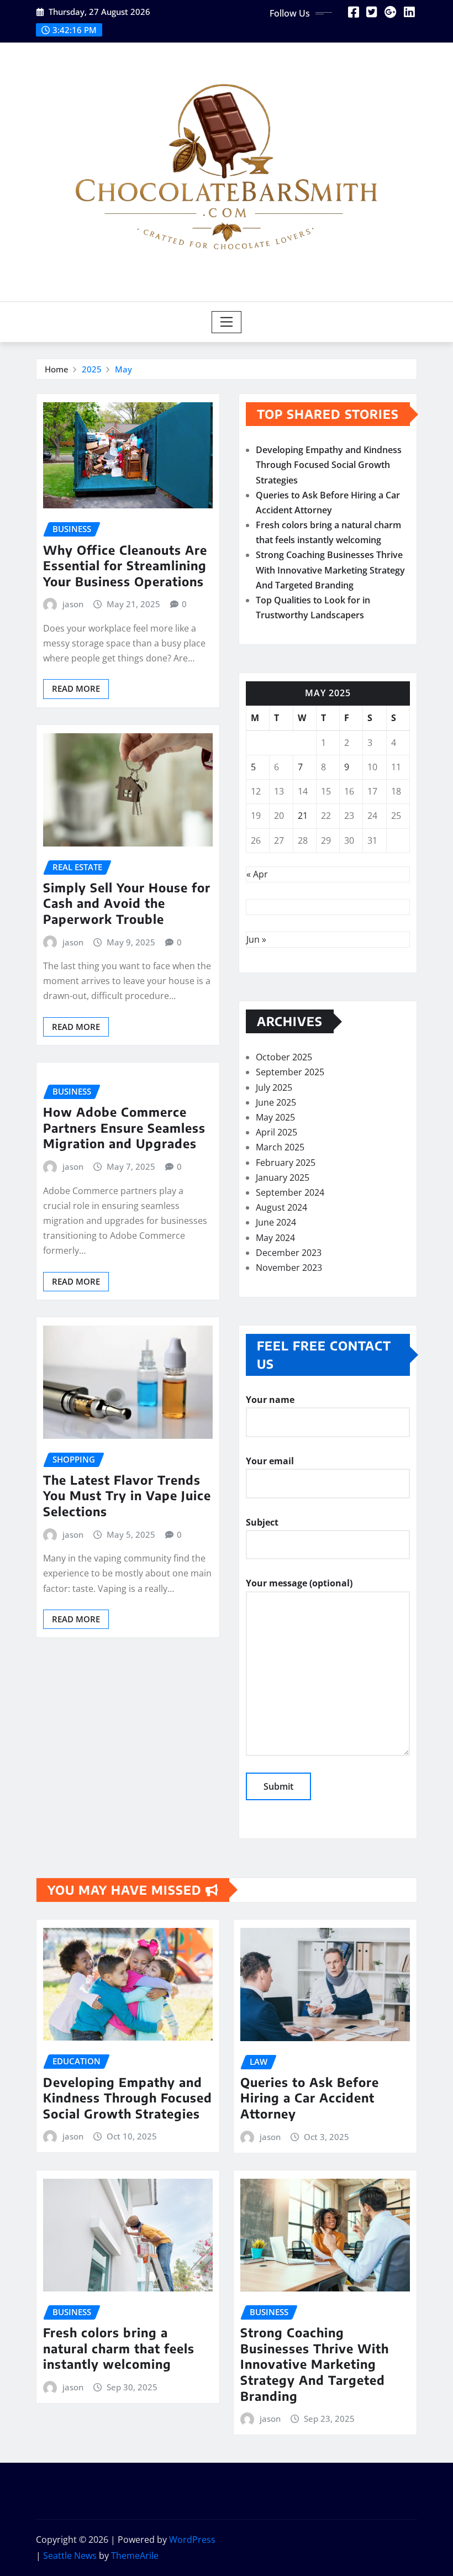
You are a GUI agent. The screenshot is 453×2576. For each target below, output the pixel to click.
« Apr (257, 874)
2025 (92, 369)
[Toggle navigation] (227, 322)
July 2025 (274, 1087)
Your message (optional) (299, 1583)
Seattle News (70, 2556)
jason (73, 604)
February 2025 (286, 1163)
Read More (76, 688)
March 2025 (280, 1147)
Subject (262, 1522)
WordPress (192, 2540)
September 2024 (290, 1192)
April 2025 (276, 1132)
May (123, 369)
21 (303, 816)
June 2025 (276, 1102)
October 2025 (284, 1057)
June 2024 (276, 1222)
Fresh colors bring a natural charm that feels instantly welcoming (119, 2348)
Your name (270, 1400)
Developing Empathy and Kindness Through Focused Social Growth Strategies (329, 465)
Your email (270, 1461)
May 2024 (275, 1238)
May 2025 (275, 1117)
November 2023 (289, 1268)
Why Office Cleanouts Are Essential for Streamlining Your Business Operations (125, 566)
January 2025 (283, 1177)
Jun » (256, 939)
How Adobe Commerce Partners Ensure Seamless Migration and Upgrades (124, 1127)
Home (57, 369)
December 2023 (289, 1253)
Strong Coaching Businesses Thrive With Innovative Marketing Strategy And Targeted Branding (330, 570)
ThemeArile (135, 2556)
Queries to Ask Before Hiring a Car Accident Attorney (310, 2098)
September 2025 (290, 1072)
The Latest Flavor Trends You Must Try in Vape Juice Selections (127, 1495)
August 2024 (281, 1207)
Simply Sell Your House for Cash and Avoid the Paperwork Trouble (127, 903)
